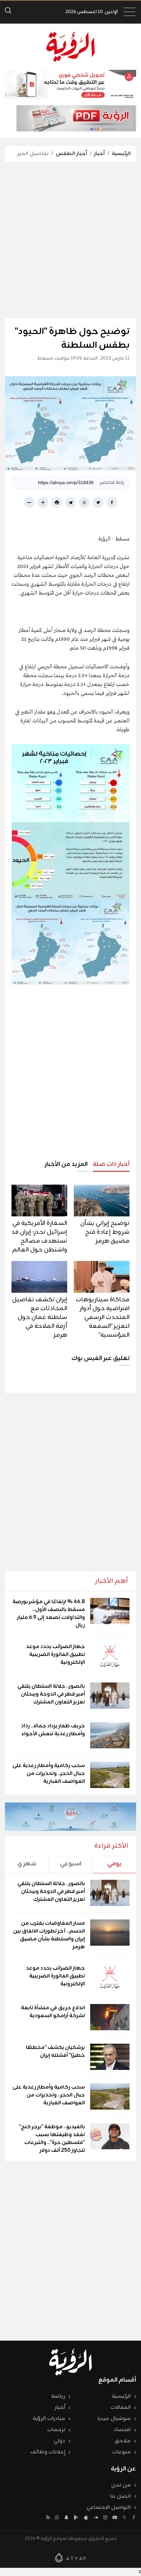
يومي (114, 1864)
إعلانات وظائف (48, 2452)
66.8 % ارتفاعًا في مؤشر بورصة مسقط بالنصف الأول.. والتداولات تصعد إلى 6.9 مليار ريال (49, 1614)
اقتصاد (122, 2430)
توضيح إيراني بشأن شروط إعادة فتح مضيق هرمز (105, 1232)
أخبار (99, 154)
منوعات (121, 2452)
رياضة (58, 2396)
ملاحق (123, 2441)
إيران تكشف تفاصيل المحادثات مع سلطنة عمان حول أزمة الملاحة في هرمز (40, 1317)
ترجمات (56, 2430)
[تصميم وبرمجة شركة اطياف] (70, 2558)
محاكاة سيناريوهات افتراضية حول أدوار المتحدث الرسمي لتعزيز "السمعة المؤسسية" (103, 1317)
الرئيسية (121, 154)
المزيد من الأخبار (66, 1164)
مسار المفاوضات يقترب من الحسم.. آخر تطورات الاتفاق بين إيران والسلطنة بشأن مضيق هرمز (49, 1935)
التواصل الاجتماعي (109, 2507)
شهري (27, 1864)
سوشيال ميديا (114, 2419)
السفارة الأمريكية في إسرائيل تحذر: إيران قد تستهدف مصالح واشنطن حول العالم (39, 1237)
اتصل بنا (121, 2496)
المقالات (121, 2408)
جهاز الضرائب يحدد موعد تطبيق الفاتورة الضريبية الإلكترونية (55, 1655)
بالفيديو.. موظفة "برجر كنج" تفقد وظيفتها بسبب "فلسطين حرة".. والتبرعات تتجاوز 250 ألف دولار (52, 2139)
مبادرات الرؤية (49, 2419)
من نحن (121, 2485)
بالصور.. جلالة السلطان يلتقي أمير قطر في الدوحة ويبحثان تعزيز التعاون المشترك (51, 1694)
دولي (60, 2441)
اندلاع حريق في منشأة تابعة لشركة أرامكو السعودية (53, 2012)
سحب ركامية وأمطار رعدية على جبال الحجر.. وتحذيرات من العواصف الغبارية (49, 1774)
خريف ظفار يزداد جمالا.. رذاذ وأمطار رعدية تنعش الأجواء (53, 1730)
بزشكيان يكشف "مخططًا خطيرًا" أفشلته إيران (55, 2052)
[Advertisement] (70, 240)
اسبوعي (71, 1864)
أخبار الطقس (71, 154)
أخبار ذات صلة (111, 1164)
